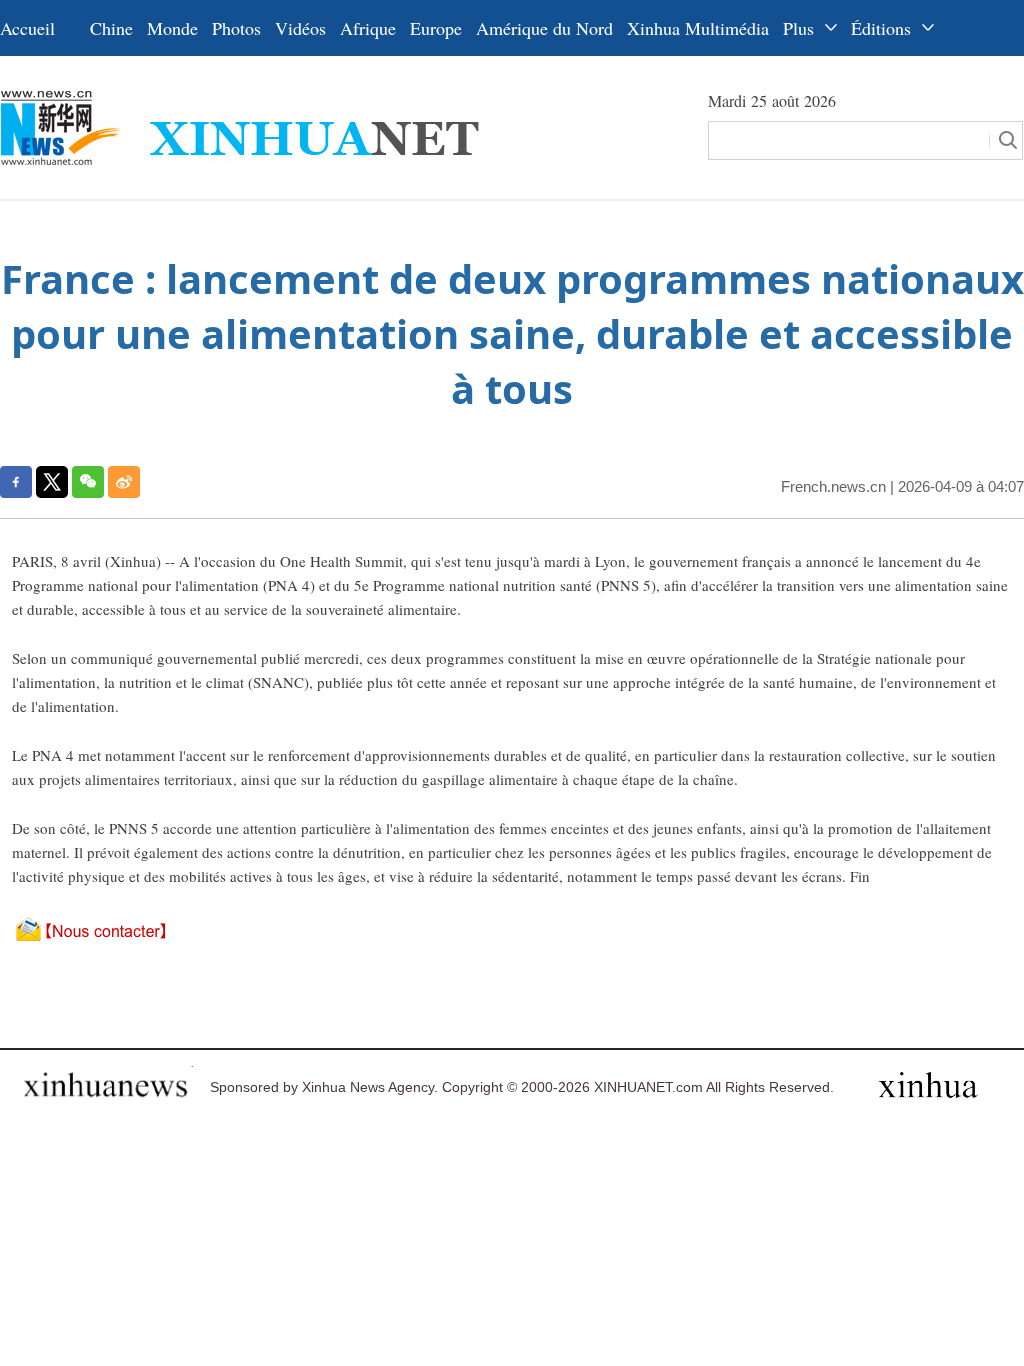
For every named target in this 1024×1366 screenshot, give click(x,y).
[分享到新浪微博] (124, 482)
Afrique (368, 28)
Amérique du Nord (544, 28)
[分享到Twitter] (52, 482)
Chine (111, 28)
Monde (172, 28)
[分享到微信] (88, 482)
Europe (436, 28)
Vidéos (300, 28)
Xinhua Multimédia (698, 28)
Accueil (27, 28)
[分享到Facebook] (16, 482)
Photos (236, 28)
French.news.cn (833, 486)
